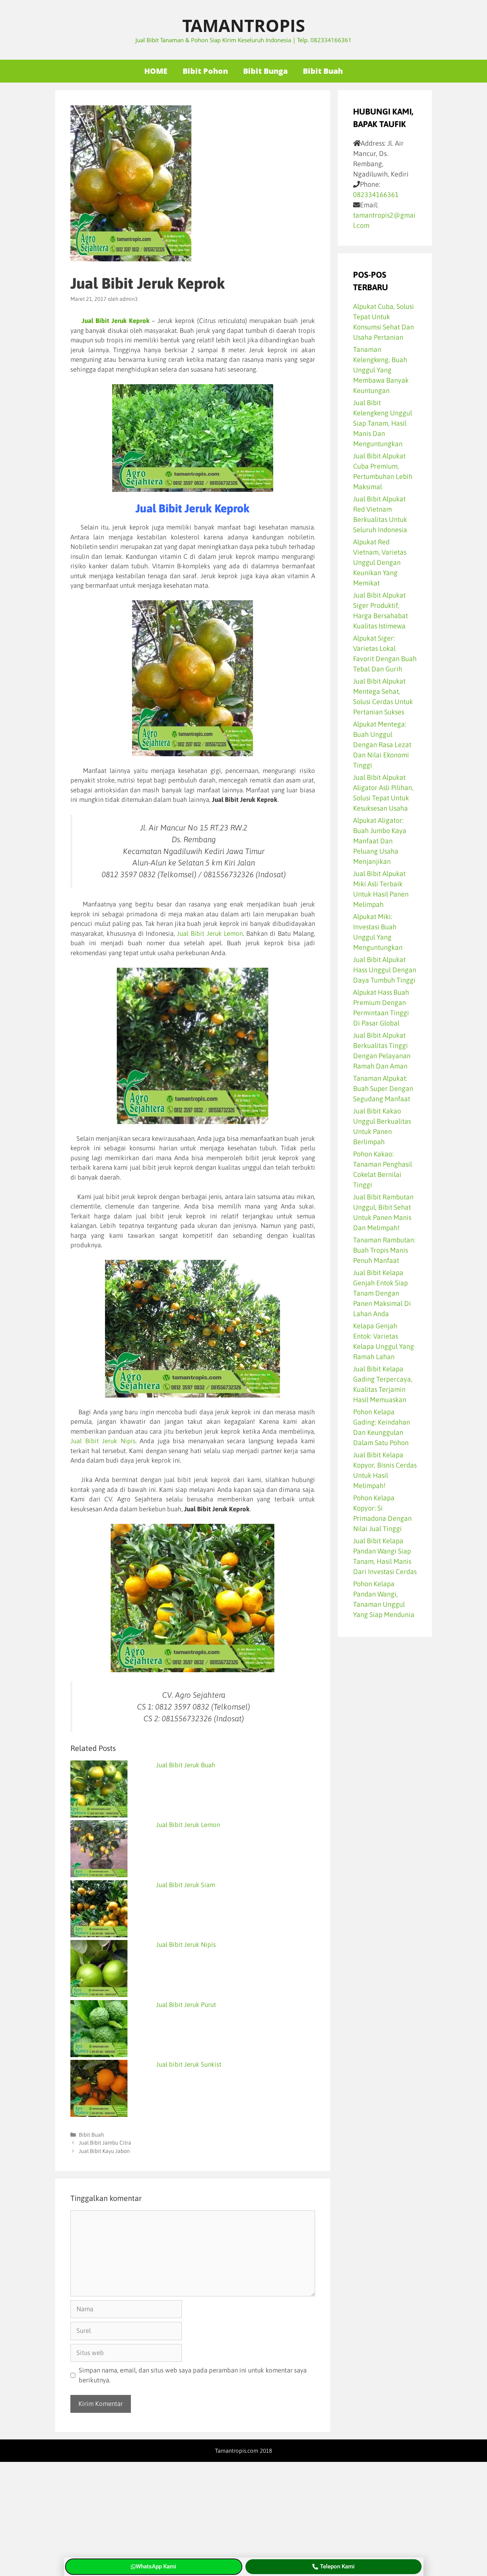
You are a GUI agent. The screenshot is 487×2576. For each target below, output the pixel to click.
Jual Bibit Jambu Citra (105, 2143)
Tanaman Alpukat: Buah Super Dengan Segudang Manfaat (383, 1088)
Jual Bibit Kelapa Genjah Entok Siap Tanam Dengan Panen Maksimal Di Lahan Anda (382, 1293)
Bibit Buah (323, 71)
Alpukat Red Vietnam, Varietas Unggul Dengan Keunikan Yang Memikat (380, 562)
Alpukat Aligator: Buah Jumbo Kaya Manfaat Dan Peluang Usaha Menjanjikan (380, 841)
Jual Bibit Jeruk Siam (185, 1885)
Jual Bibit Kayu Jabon (104, 2151)
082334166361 (376, 195)
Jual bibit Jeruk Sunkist (189, 2064)
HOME (156, 71)
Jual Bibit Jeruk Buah (186, 1765)
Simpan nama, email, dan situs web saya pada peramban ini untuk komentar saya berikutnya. (193, 2375)
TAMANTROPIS (244, 25)
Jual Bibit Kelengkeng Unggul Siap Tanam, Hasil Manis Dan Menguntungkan (383, 423)
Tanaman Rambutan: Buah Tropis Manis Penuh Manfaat (384, 1250)
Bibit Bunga (265, 71)
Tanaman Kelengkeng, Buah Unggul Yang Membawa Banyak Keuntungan (381, 370)
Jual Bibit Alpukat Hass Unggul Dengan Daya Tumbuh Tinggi (385, 970)
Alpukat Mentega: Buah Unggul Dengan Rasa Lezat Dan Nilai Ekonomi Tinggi (382, 745)
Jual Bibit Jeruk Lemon (210, 933)
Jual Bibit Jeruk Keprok (116, 321)
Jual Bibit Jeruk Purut (186, 2005)
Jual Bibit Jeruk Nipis (103, 1441)
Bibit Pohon (205, 71)
